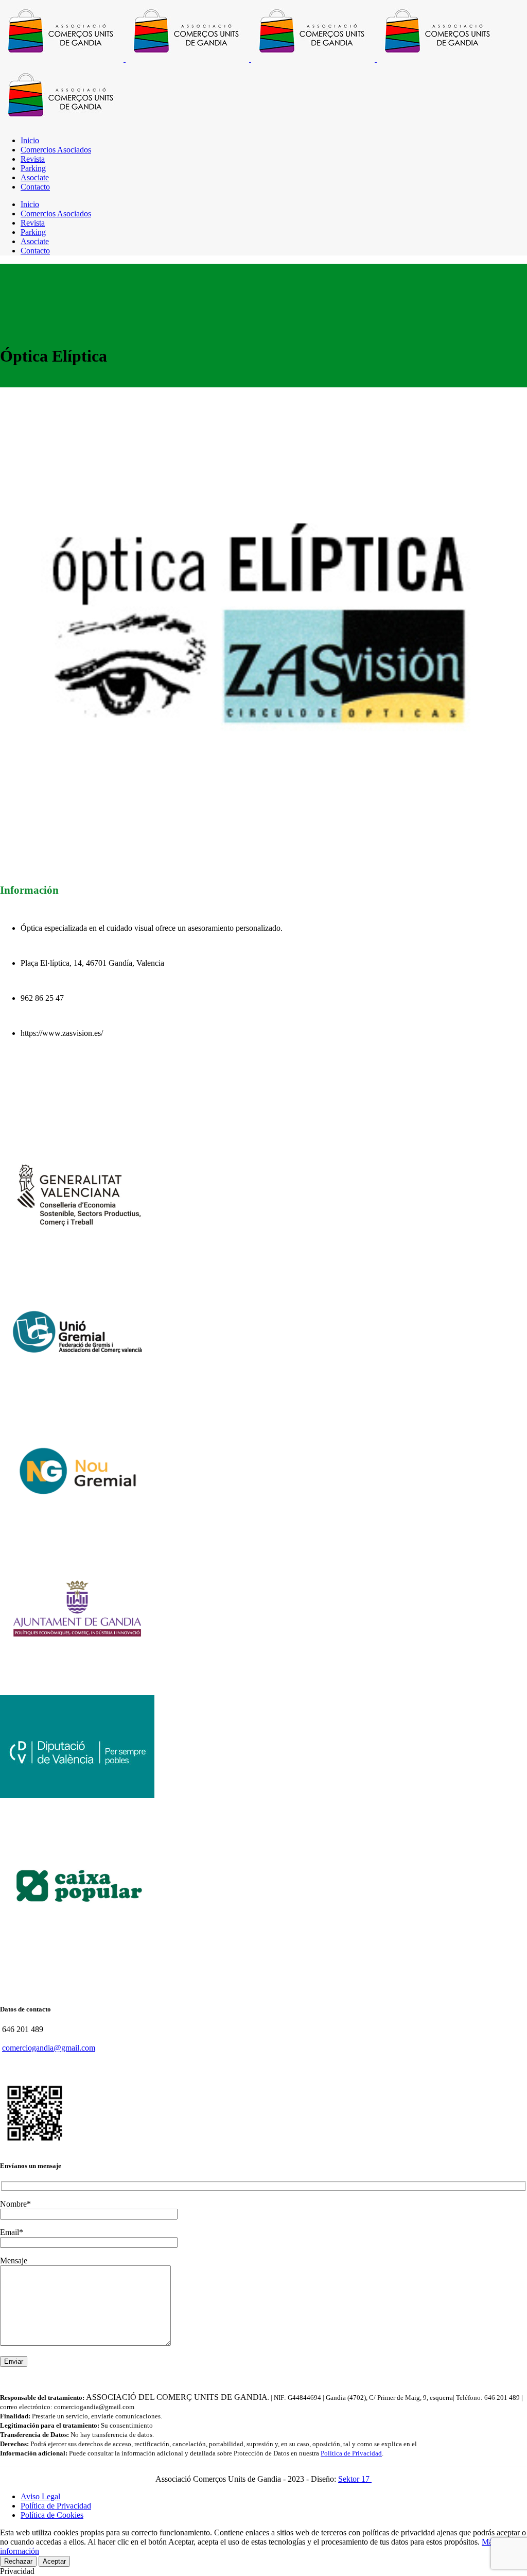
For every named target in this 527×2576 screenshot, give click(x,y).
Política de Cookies (52, 2515)
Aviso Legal (40, 2496)
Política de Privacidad (351, 2453)
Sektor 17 (355, 2479)
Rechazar (18, 2561)
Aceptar (54, 2561)
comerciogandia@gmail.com (49, 2048)
